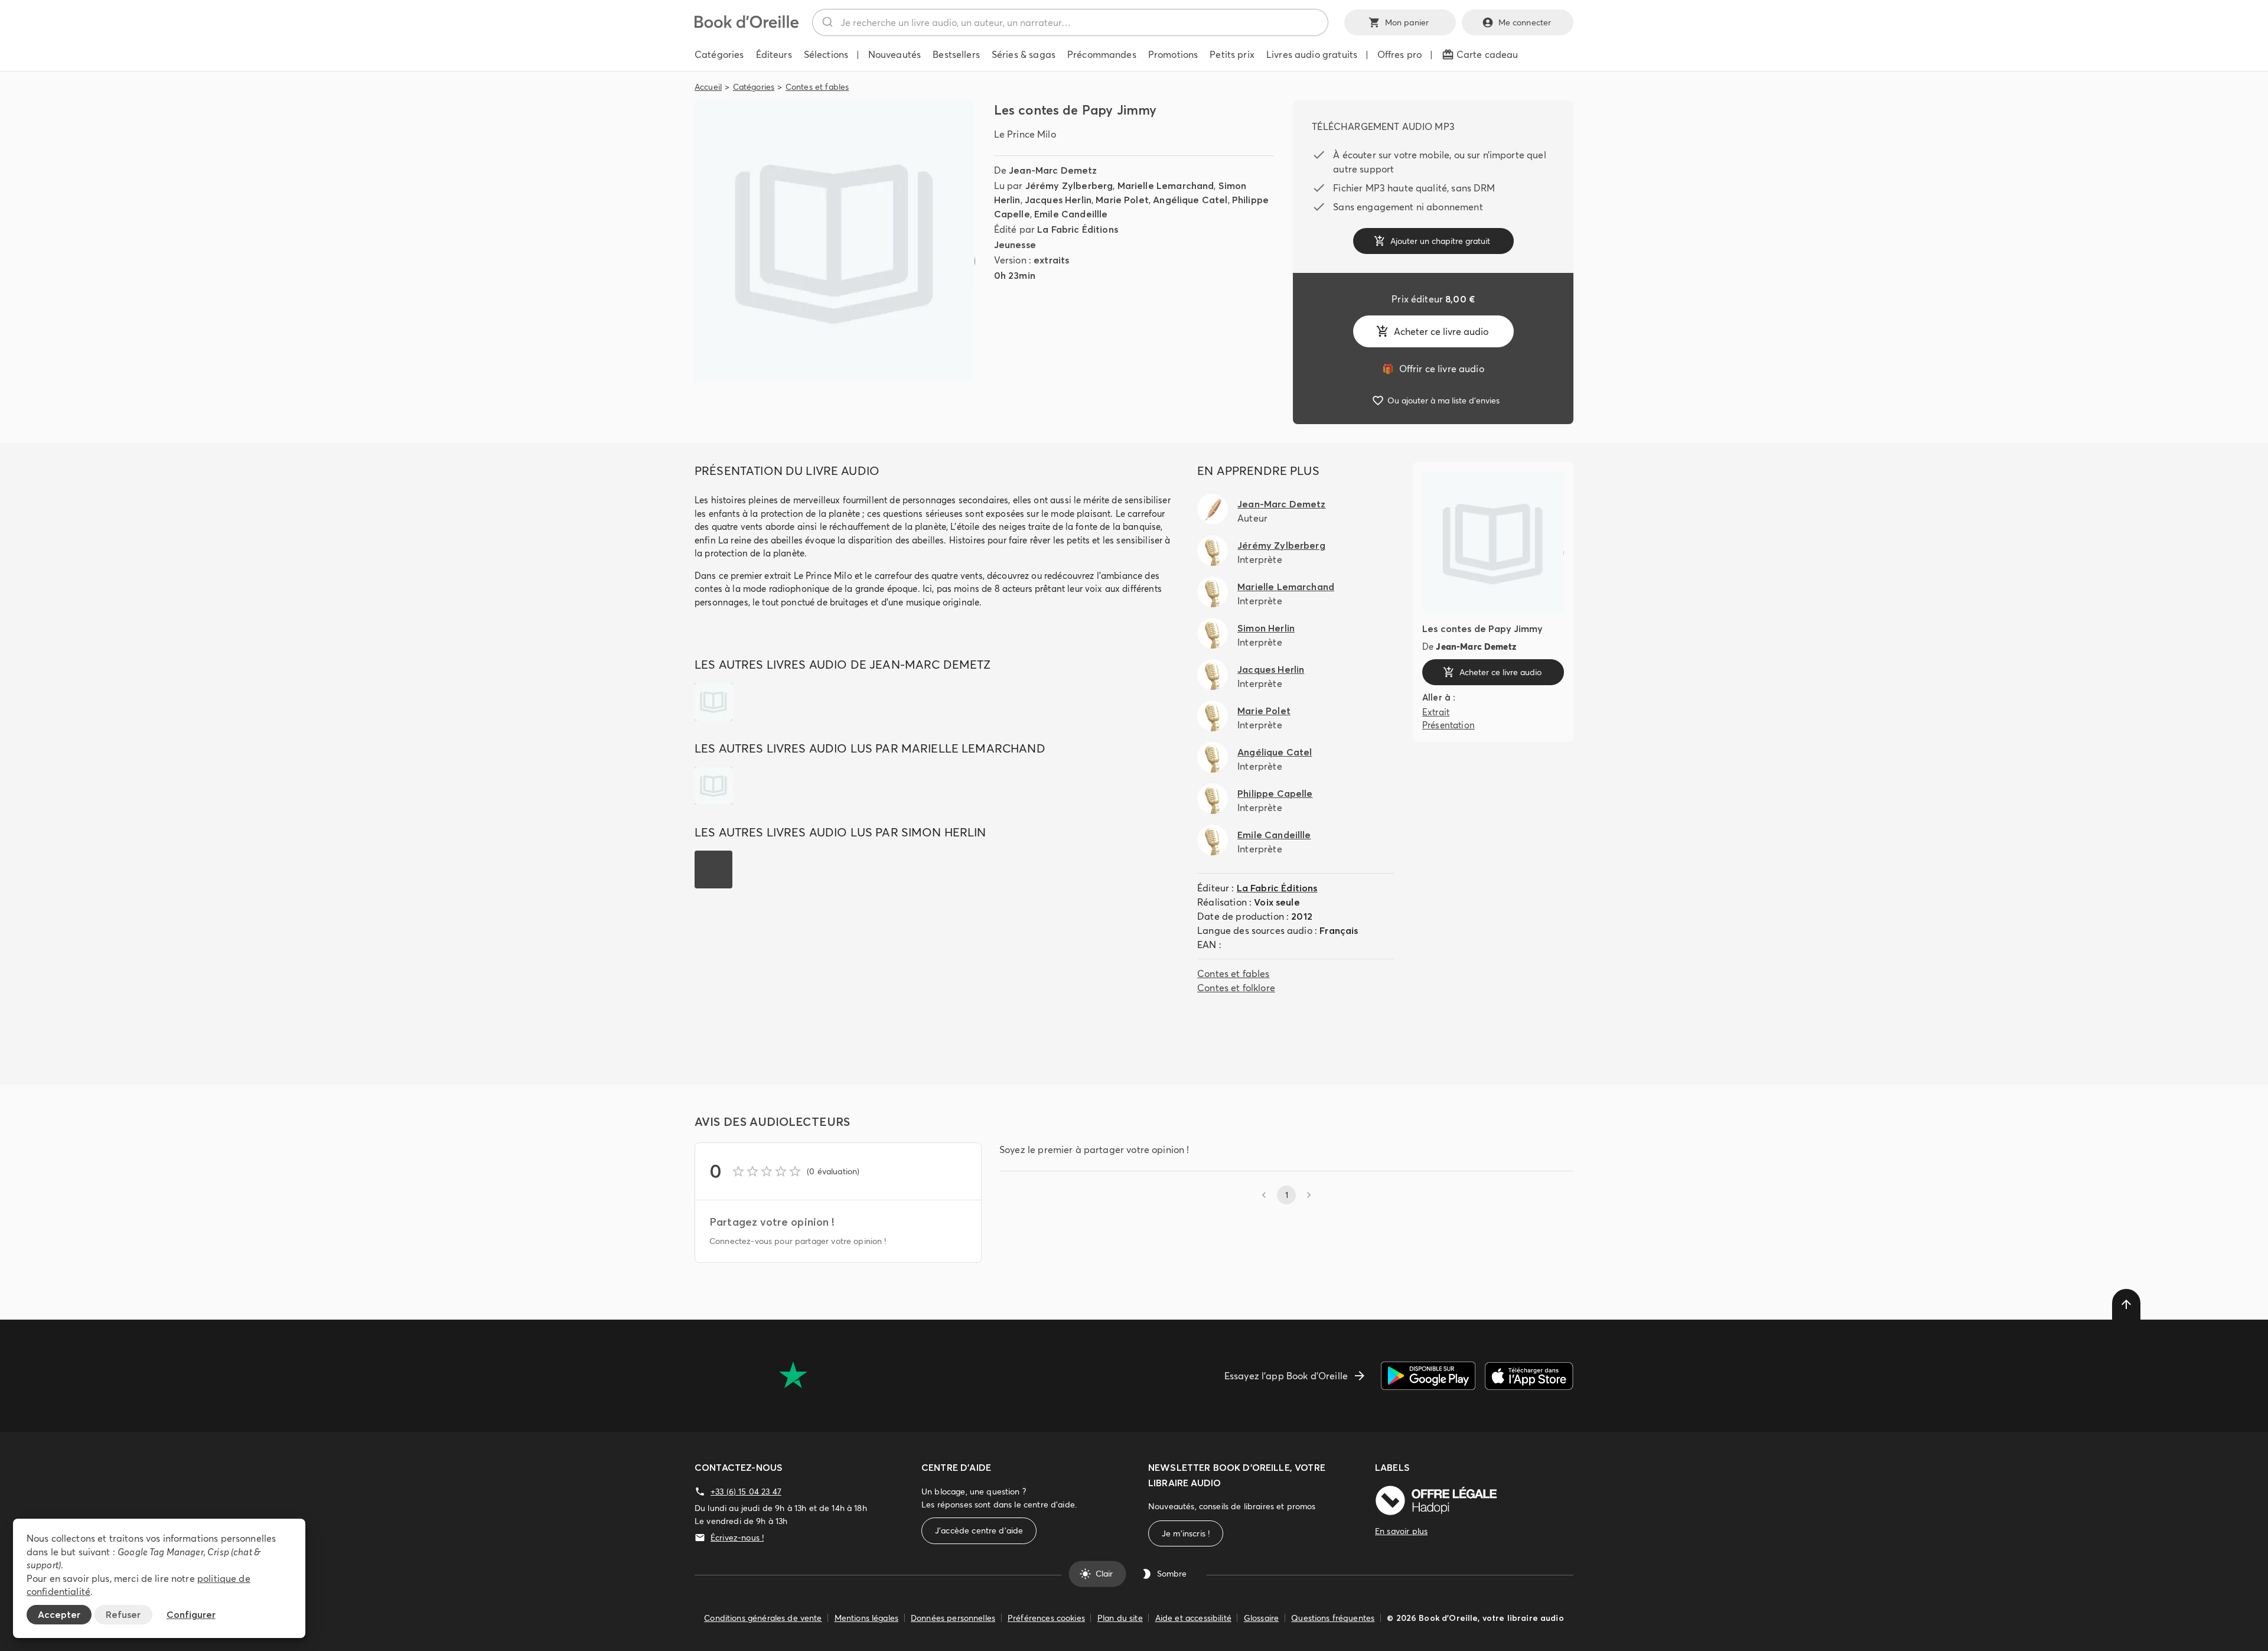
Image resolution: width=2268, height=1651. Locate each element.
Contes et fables (817, 87)
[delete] (2126, 1304)
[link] (1433, 369)
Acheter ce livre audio (1441, 331)
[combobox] (1070, 22)
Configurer (191, 1614)
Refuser (123, 1614)
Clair (1104, 1574)
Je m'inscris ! (1186, 1533)
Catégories (754, 87)
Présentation (1449, 725)
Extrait (1436, 712)
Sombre (1172, 1574)
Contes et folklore (1236, 988)
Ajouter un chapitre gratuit (1440, 241)
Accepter (59, 1614)
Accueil (708, 87)
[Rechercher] (827, 22)
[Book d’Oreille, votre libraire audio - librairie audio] (747, 25)
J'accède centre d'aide (979, 1530)
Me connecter (1525, 22)
